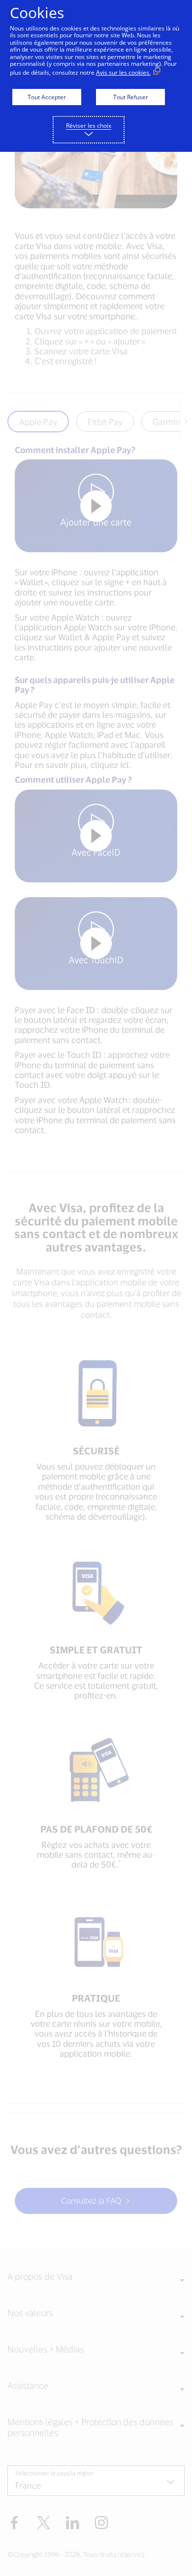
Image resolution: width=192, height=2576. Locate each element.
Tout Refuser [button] (131, 97)
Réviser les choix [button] (89, 126)
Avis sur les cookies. (123, 72)
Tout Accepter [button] (47, 97)
